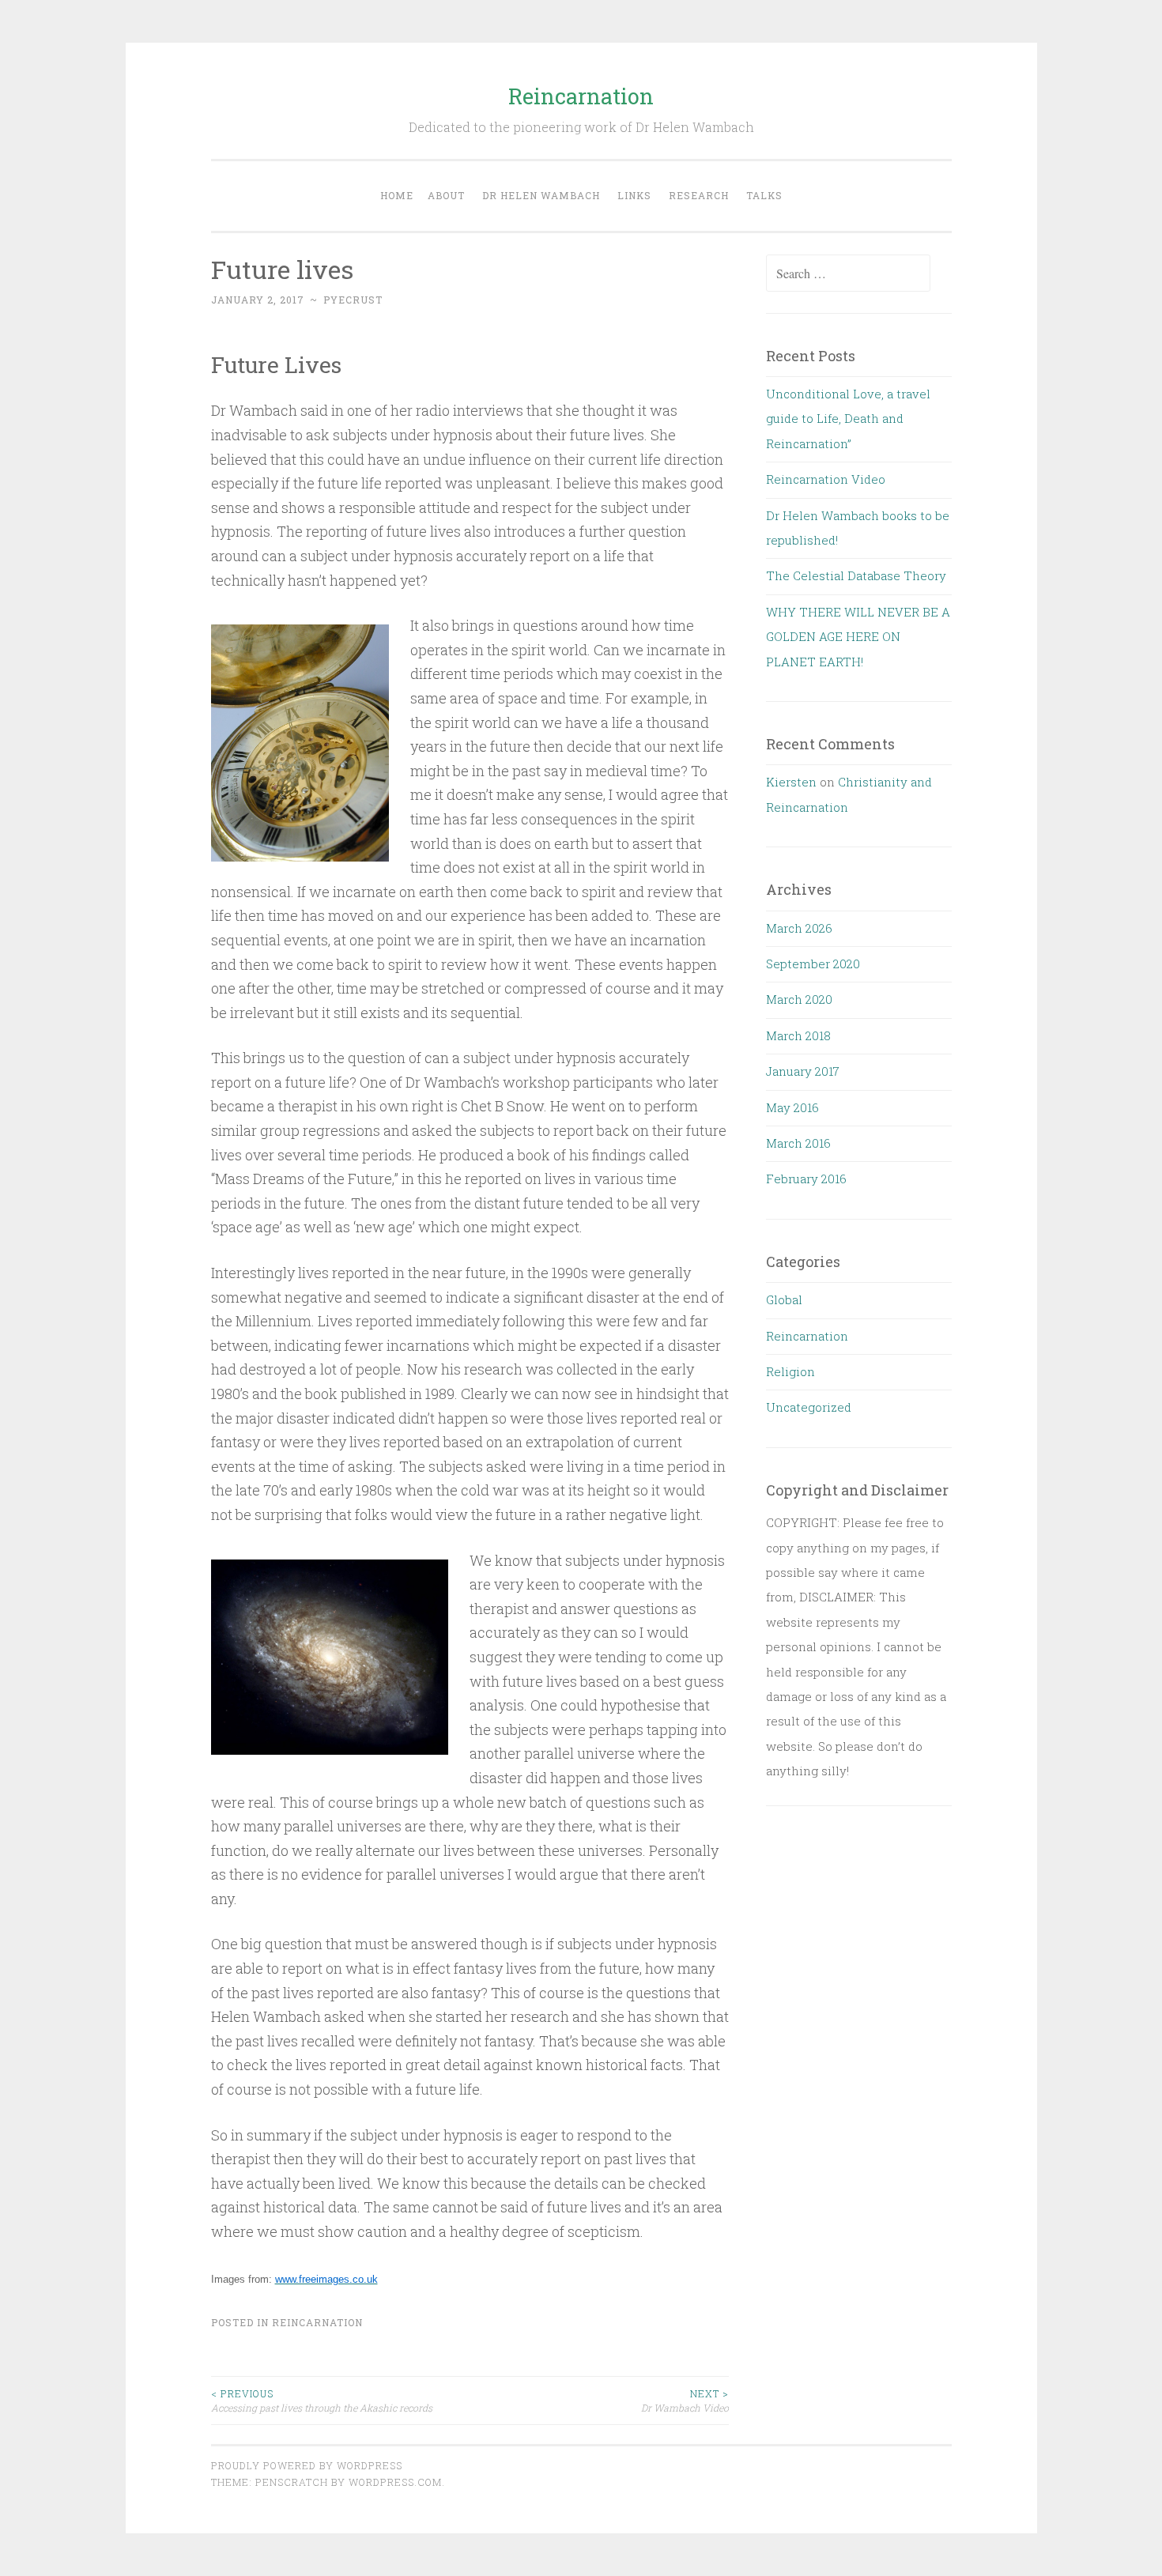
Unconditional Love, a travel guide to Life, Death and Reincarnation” (848, 419)
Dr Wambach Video (685, 2401)
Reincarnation (581, 96)
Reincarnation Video (826, 479)
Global (784, 1299)
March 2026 (799, 928)
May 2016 (792, 1107)
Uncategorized (809, 1407)
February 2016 (806, 1179)
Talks (764, 195)
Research (699, 195)
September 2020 (813, 964)
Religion (790, 1371)
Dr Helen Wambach (541, 195)
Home (397, 195)
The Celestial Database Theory (856, 575)
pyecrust (353, 300)
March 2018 (798, 1035)
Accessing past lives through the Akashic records (322, 2401)
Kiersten (791, 782)
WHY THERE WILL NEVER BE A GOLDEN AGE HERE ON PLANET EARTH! (858, 637)
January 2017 (803, 1071)
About (446, 195)
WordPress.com (395, 2482)
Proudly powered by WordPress (307, 2465)
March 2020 (799, 999)
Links (634, 195)
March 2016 (798, 1143)
